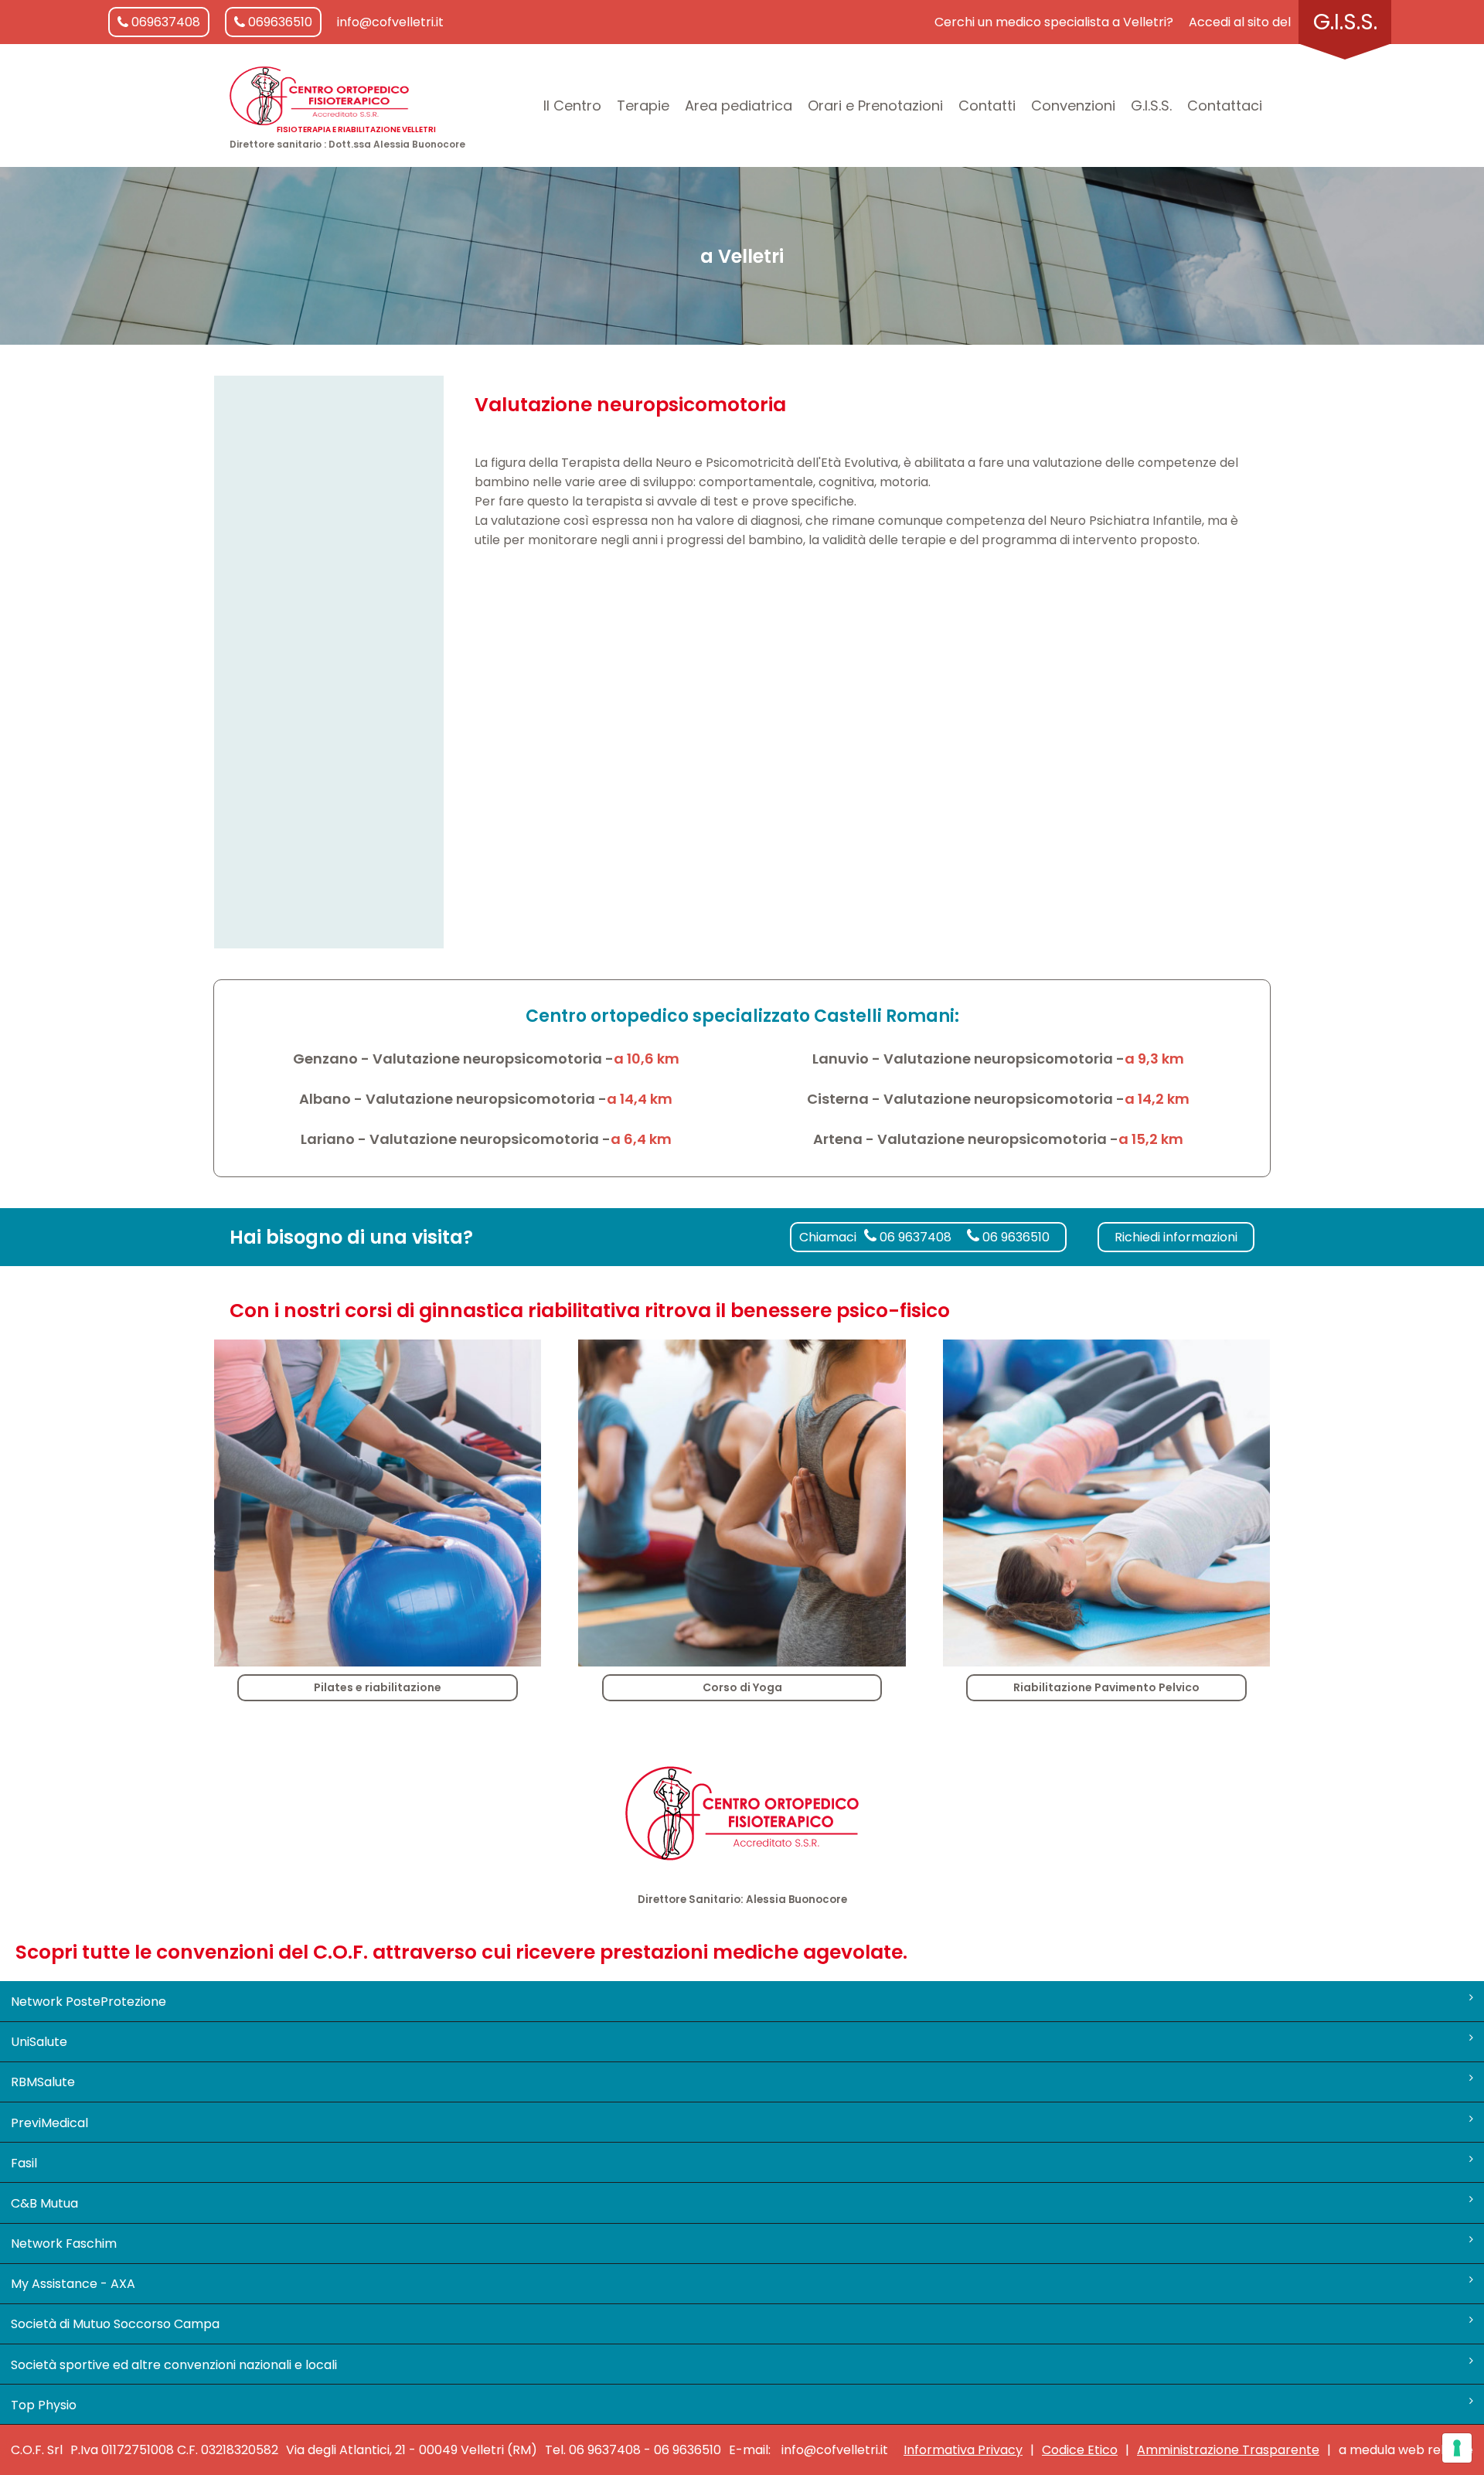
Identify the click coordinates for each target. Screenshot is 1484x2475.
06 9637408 (914, 1237)
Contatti (987, 106)
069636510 (279, 22)
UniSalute (39, 2042)
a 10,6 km (647, 1059)
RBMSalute (43, 2082)
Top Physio (44, 2405)
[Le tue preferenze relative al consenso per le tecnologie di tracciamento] (1457, 2448)
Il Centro (572, 106)
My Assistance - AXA (73, 2284)
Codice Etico (1080, 2450)
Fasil (24, 2163)
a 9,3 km (1154, 1059)
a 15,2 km (1151, 1139)
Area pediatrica (739, 106)
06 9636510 (1014, 1237)
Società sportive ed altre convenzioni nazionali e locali (174, 2365)
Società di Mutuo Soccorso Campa (115, 2324)
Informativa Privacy (963, 2450)
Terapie (643, 106)
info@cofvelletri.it (390, 22)
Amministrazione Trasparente (1228, 2450)
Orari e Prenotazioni (875, 106)
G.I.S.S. (1345, 22)
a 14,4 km (640, 1099)
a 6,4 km (641, 1139)
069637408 (164, 22)
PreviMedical (49, 2123)
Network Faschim (64, 2244)
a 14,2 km (1157, 1099)
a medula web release (1406, 2450)
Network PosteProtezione (88, 2002)
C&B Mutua (44, 2203)
